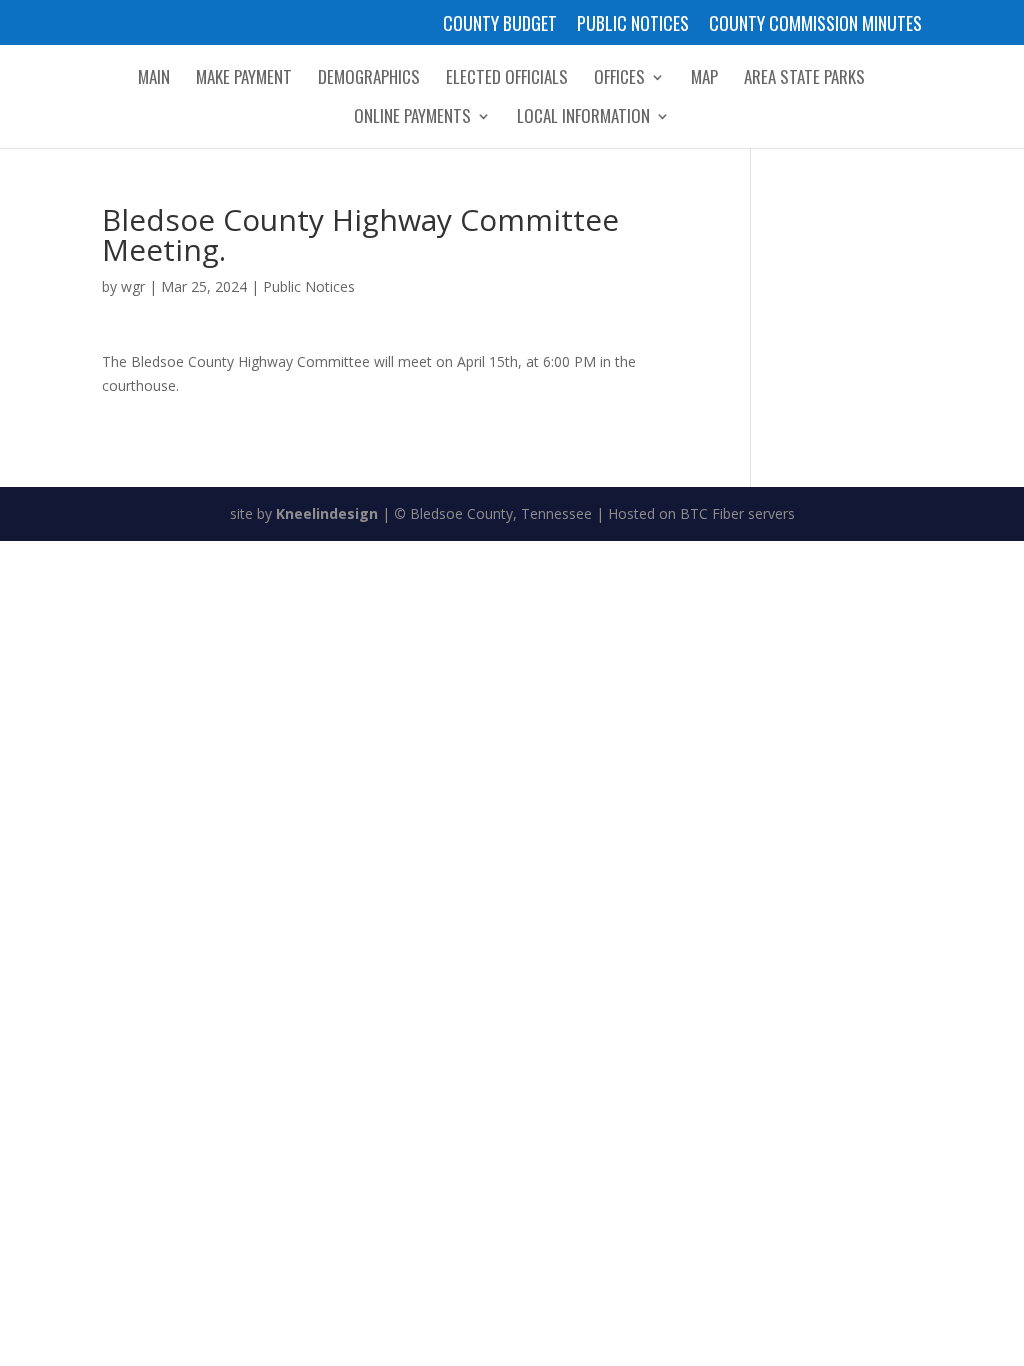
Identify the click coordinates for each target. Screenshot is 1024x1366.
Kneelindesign (327, 513)
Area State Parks (804, 79)
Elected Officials (507, 79)
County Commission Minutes (815, 25)
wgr (133, 286)
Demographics (369, 79)
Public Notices (633, 25)
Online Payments (412, 118)
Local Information (583, 118)
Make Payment (244, 79)
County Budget (500, 25)
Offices (619, 79)
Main (154, 79)
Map (704, 79)
